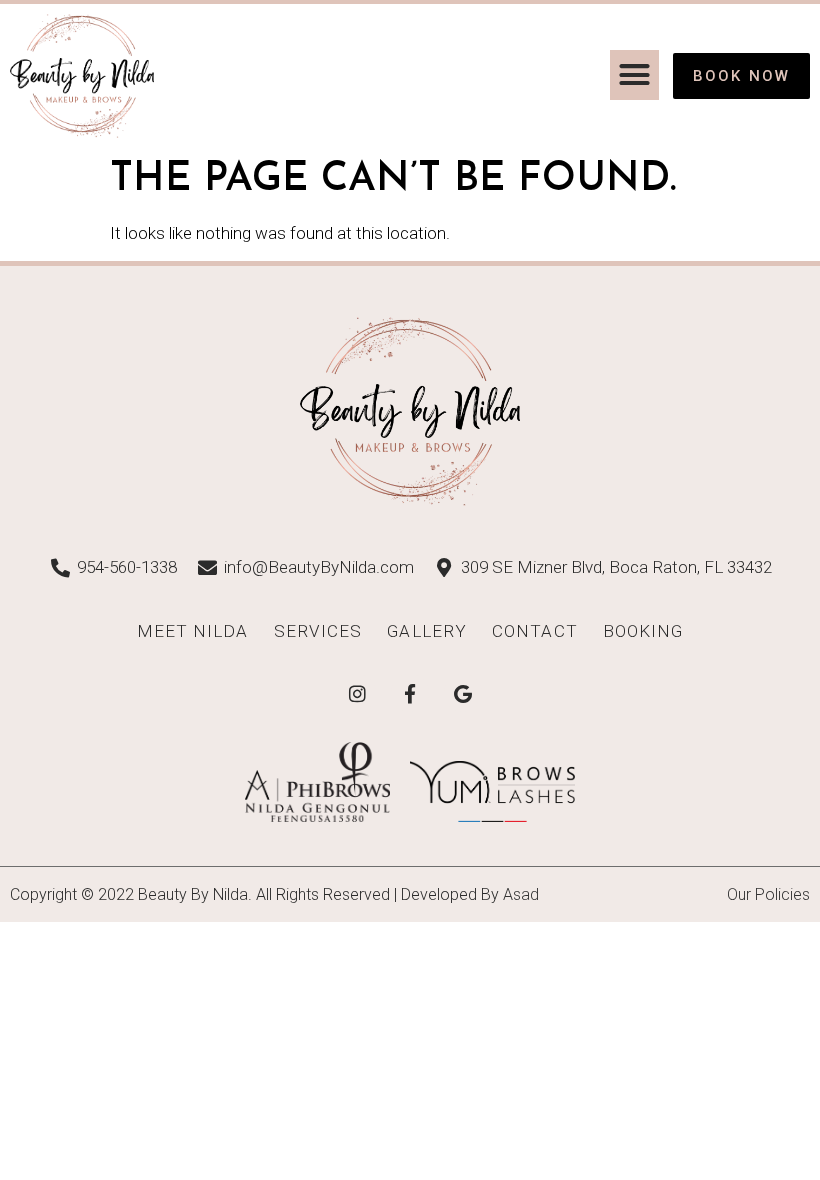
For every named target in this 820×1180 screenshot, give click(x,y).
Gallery (427, 631)
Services (318, 631)
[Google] (463, 693)
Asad (521, 894)
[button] (635, 75)
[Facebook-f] (410, 693)
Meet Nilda (193, 631)
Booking (643, 631)
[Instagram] (357, 693)
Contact (535, 631)
